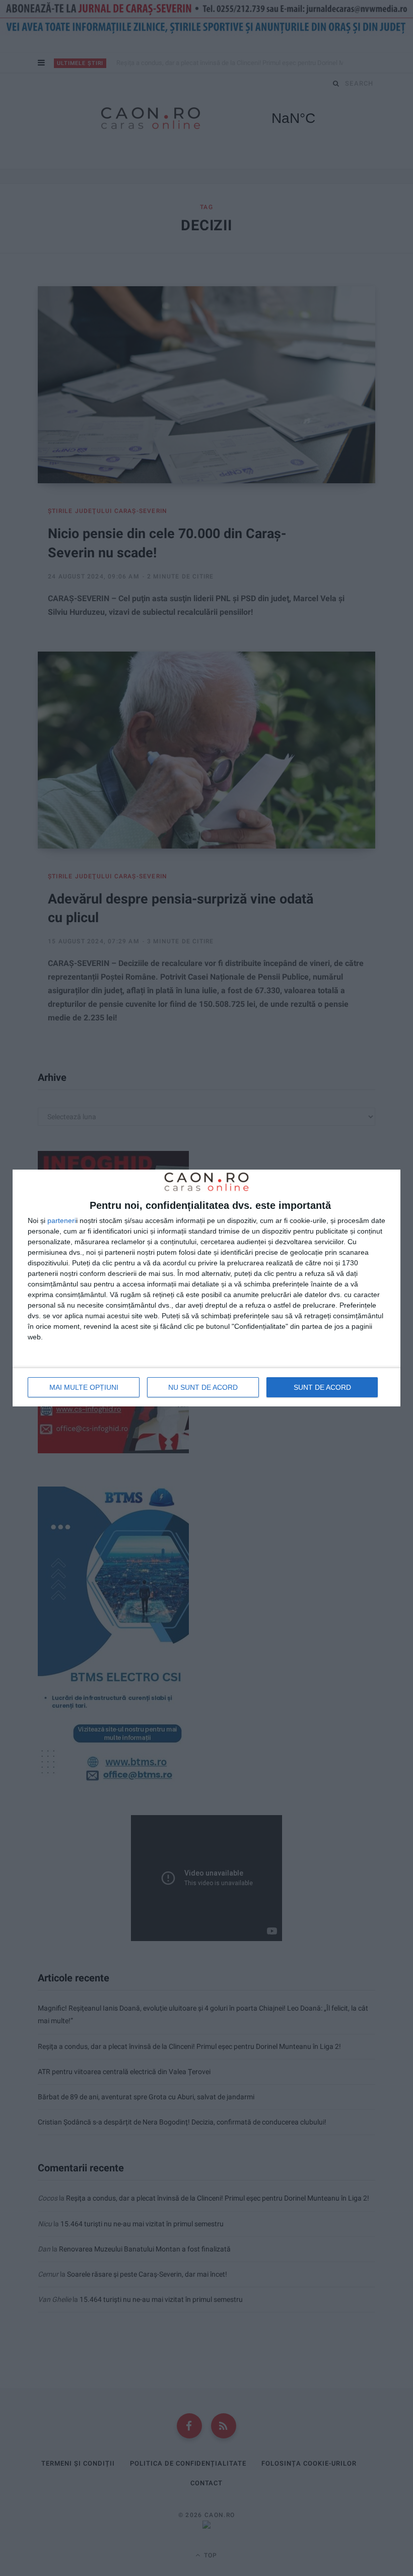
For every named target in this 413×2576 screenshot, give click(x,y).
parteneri (62, 1220)
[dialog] (206, 1288)
